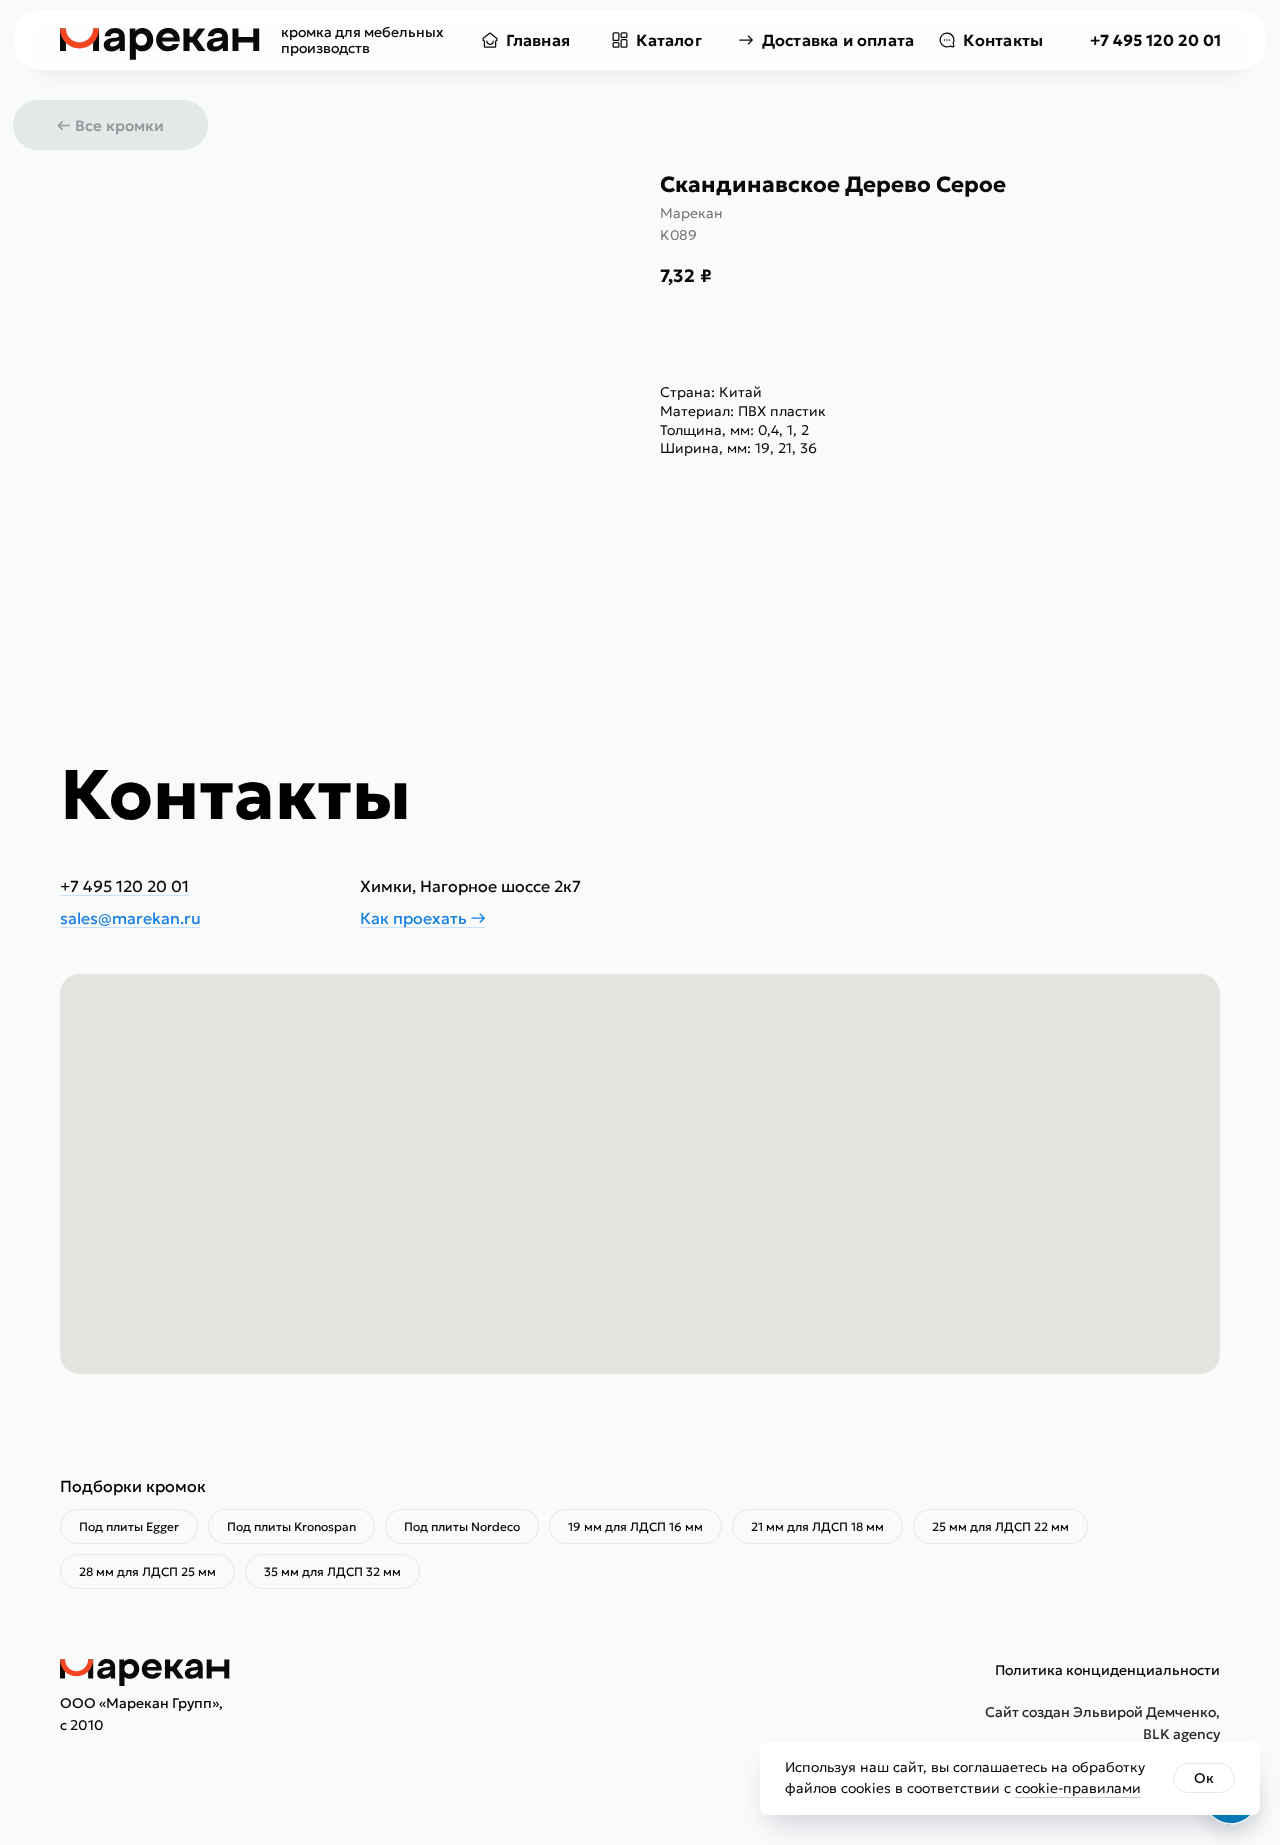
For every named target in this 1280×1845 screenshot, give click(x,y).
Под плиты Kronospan (291, 1526)
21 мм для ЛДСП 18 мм (817, 1526)
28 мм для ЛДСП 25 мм (147, 1571)
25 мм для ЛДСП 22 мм (1000, 1526)
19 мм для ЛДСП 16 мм (635, 1526)
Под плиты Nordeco (462, 1526)
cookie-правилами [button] (1078, 1788)
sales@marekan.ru (130, 918)
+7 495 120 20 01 (1155, 40)
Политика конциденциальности (1107, 1670)
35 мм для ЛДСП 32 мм (332, 1571)
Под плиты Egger (129, 1526)
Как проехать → (422, 918)
